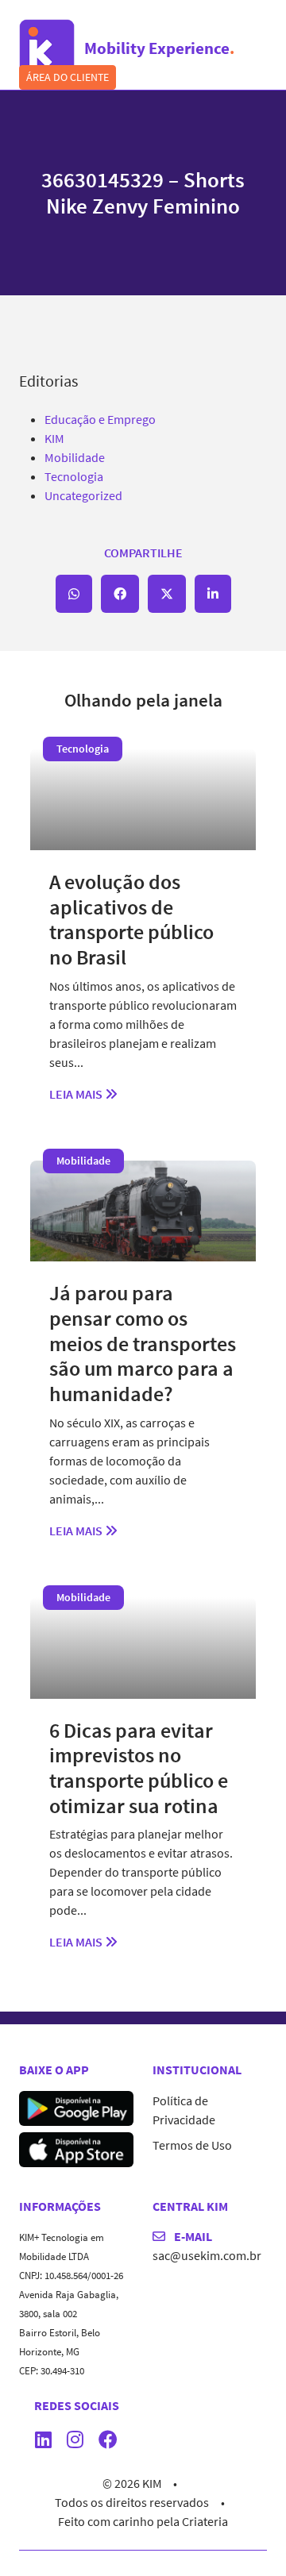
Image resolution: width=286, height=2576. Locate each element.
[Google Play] (76, 2107)
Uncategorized (83, 495)
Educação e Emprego (100, 419)
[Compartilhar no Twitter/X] (167, 594)
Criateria (205, 2521)
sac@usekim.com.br (207, 2255)
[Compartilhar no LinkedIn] (213, 594)
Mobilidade (75, 457)
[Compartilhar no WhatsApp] (74, 594)
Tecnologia (74, 476)
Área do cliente (68, 77)
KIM (54, 438)
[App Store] (76, 2148)
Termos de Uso (192, 2145)
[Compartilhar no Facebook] (120, 594)
